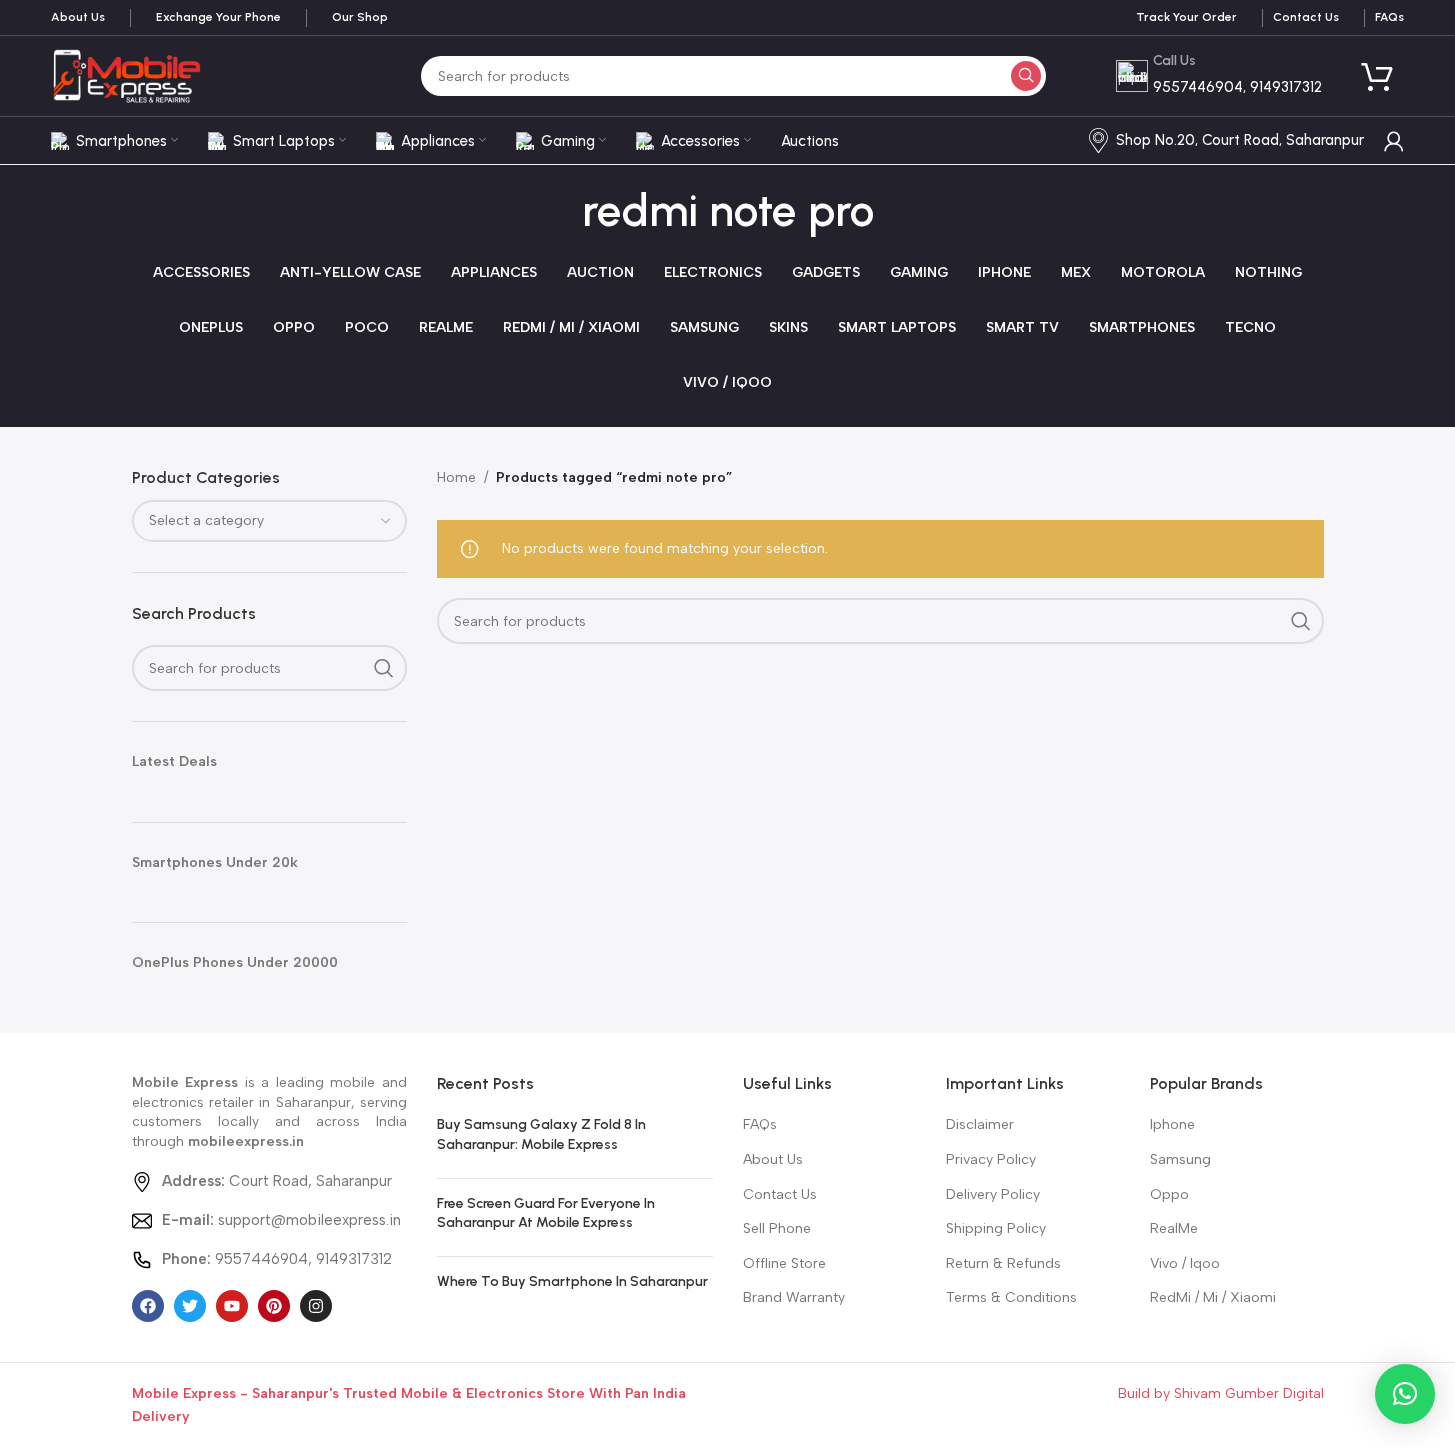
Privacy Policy (991, 1159)
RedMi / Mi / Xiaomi (1213, 1297)
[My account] (1394, 141)
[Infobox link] (78, 18)
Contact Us (780, 1194)
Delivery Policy (993, 1194)
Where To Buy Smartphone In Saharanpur (572, 1281)
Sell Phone (777, 1228)
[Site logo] (126, 75)
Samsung (1180, 1159)
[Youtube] (232, 1306)
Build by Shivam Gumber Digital (1221, 1393)
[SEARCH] (1026, 76)
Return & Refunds (1003, 1263)
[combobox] (270, 521)
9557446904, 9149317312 (277, 1259)
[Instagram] (316, 1306)
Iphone (1172, 1124)
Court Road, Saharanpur (277, 1181)
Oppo (1169, 1194)
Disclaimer (980, 1124)
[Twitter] (190, 1306)
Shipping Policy (996, 1228)
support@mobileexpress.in (281, 1220)
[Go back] (557, 212)
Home (456, 477)
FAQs (760, 1124)
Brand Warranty (794, 1297)
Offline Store (784, 1263)
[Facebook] (148, 1306)
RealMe (1174, 1228)
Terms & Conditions (1011, 1297)
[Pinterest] (274, 1306)
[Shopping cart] (1378, 76)
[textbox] (270, 521)
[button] (1405, 1394)
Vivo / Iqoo (1185, 1263)
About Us (773, 1159)
